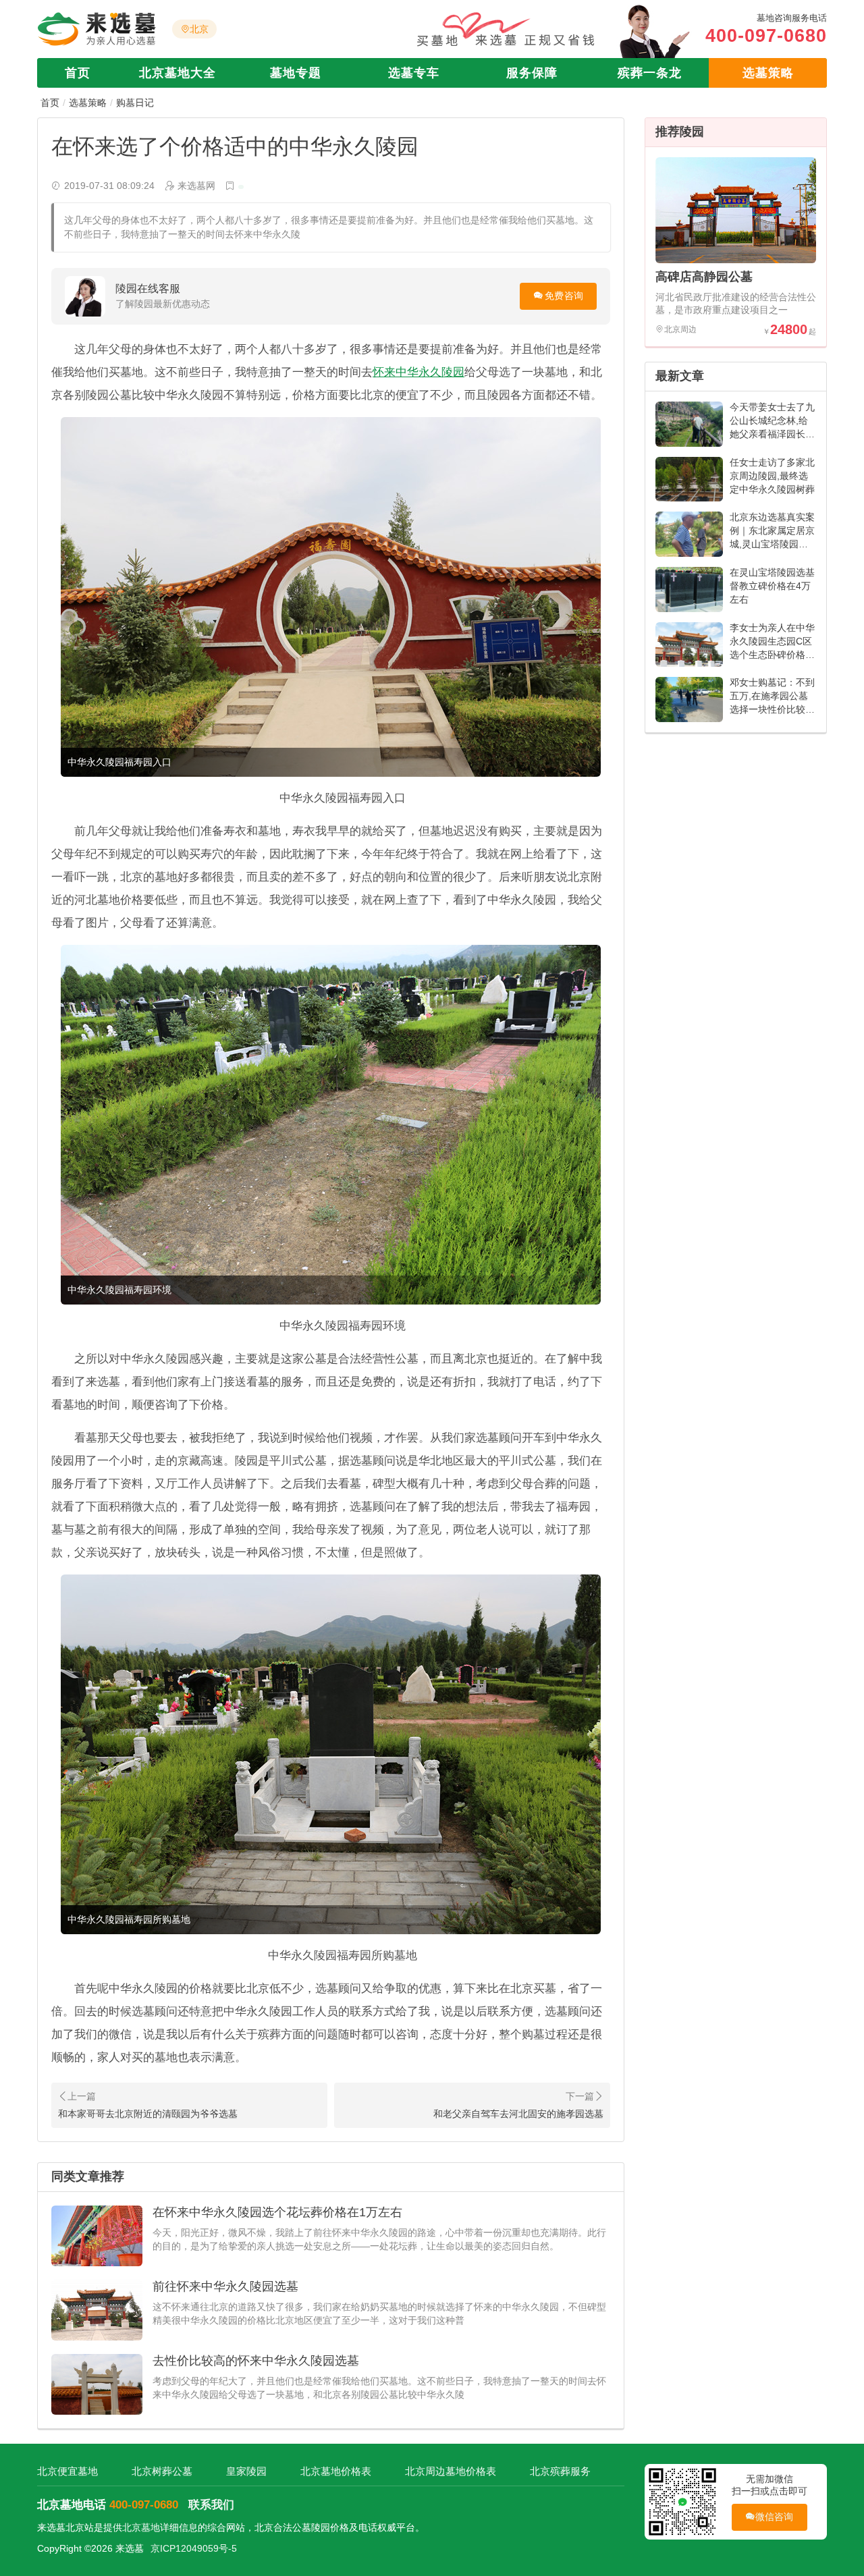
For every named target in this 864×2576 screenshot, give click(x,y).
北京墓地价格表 (336, 2471)
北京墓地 (141, 2527)
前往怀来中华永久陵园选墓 (225, 2286)
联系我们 (211, 2505)
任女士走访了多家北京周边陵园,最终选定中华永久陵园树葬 (772, 476)
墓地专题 (296, 73)
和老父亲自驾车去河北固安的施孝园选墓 (518, 2114)
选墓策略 (768, 73)
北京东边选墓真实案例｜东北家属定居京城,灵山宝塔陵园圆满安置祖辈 (772, 537)
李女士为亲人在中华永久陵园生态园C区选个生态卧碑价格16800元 (772, 648)
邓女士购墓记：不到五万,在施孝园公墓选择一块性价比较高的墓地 (772, 703)
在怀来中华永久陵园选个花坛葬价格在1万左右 (277, 2212)
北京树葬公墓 (162, 2471)
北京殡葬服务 (560, 2471)
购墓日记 (135, 103)
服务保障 (532, 73)
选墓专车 (414, 73)
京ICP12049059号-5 (194, 2548)
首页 (78, 73)
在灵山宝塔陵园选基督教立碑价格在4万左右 (772, 586)
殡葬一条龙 (650, 73)
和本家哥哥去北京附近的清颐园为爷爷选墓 (148, 2114)
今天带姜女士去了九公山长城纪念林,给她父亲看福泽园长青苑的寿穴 (772, 427)
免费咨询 (564, 296)
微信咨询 (775, 2517)
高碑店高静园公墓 (704, 277)
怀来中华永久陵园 (418, 372)
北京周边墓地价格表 (451, 2471)
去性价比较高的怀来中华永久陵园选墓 (256, 2361)
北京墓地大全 (178, 73)
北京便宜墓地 (67, 2471)
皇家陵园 (246, 2471)
